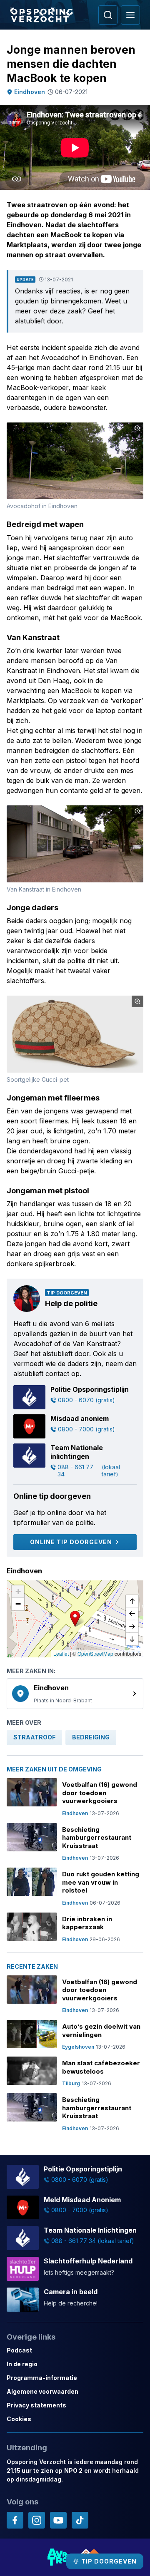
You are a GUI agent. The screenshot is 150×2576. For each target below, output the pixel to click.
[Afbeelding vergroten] (137, 428)
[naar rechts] (132, 1627)
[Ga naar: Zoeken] (108, 15)
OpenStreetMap (95, 1653)
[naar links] (132, 1614)
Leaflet (61, 1653)
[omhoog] (132, 1602)
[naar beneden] (132, 1639)
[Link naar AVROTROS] (59, 2557)
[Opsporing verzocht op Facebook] (15, 2520)
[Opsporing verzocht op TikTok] (80, 2520)
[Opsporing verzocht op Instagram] (37, 2520)
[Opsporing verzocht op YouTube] (58, 2520)
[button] (75, 1619)
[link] (75, 1694)
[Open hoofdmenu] (130, 15)
